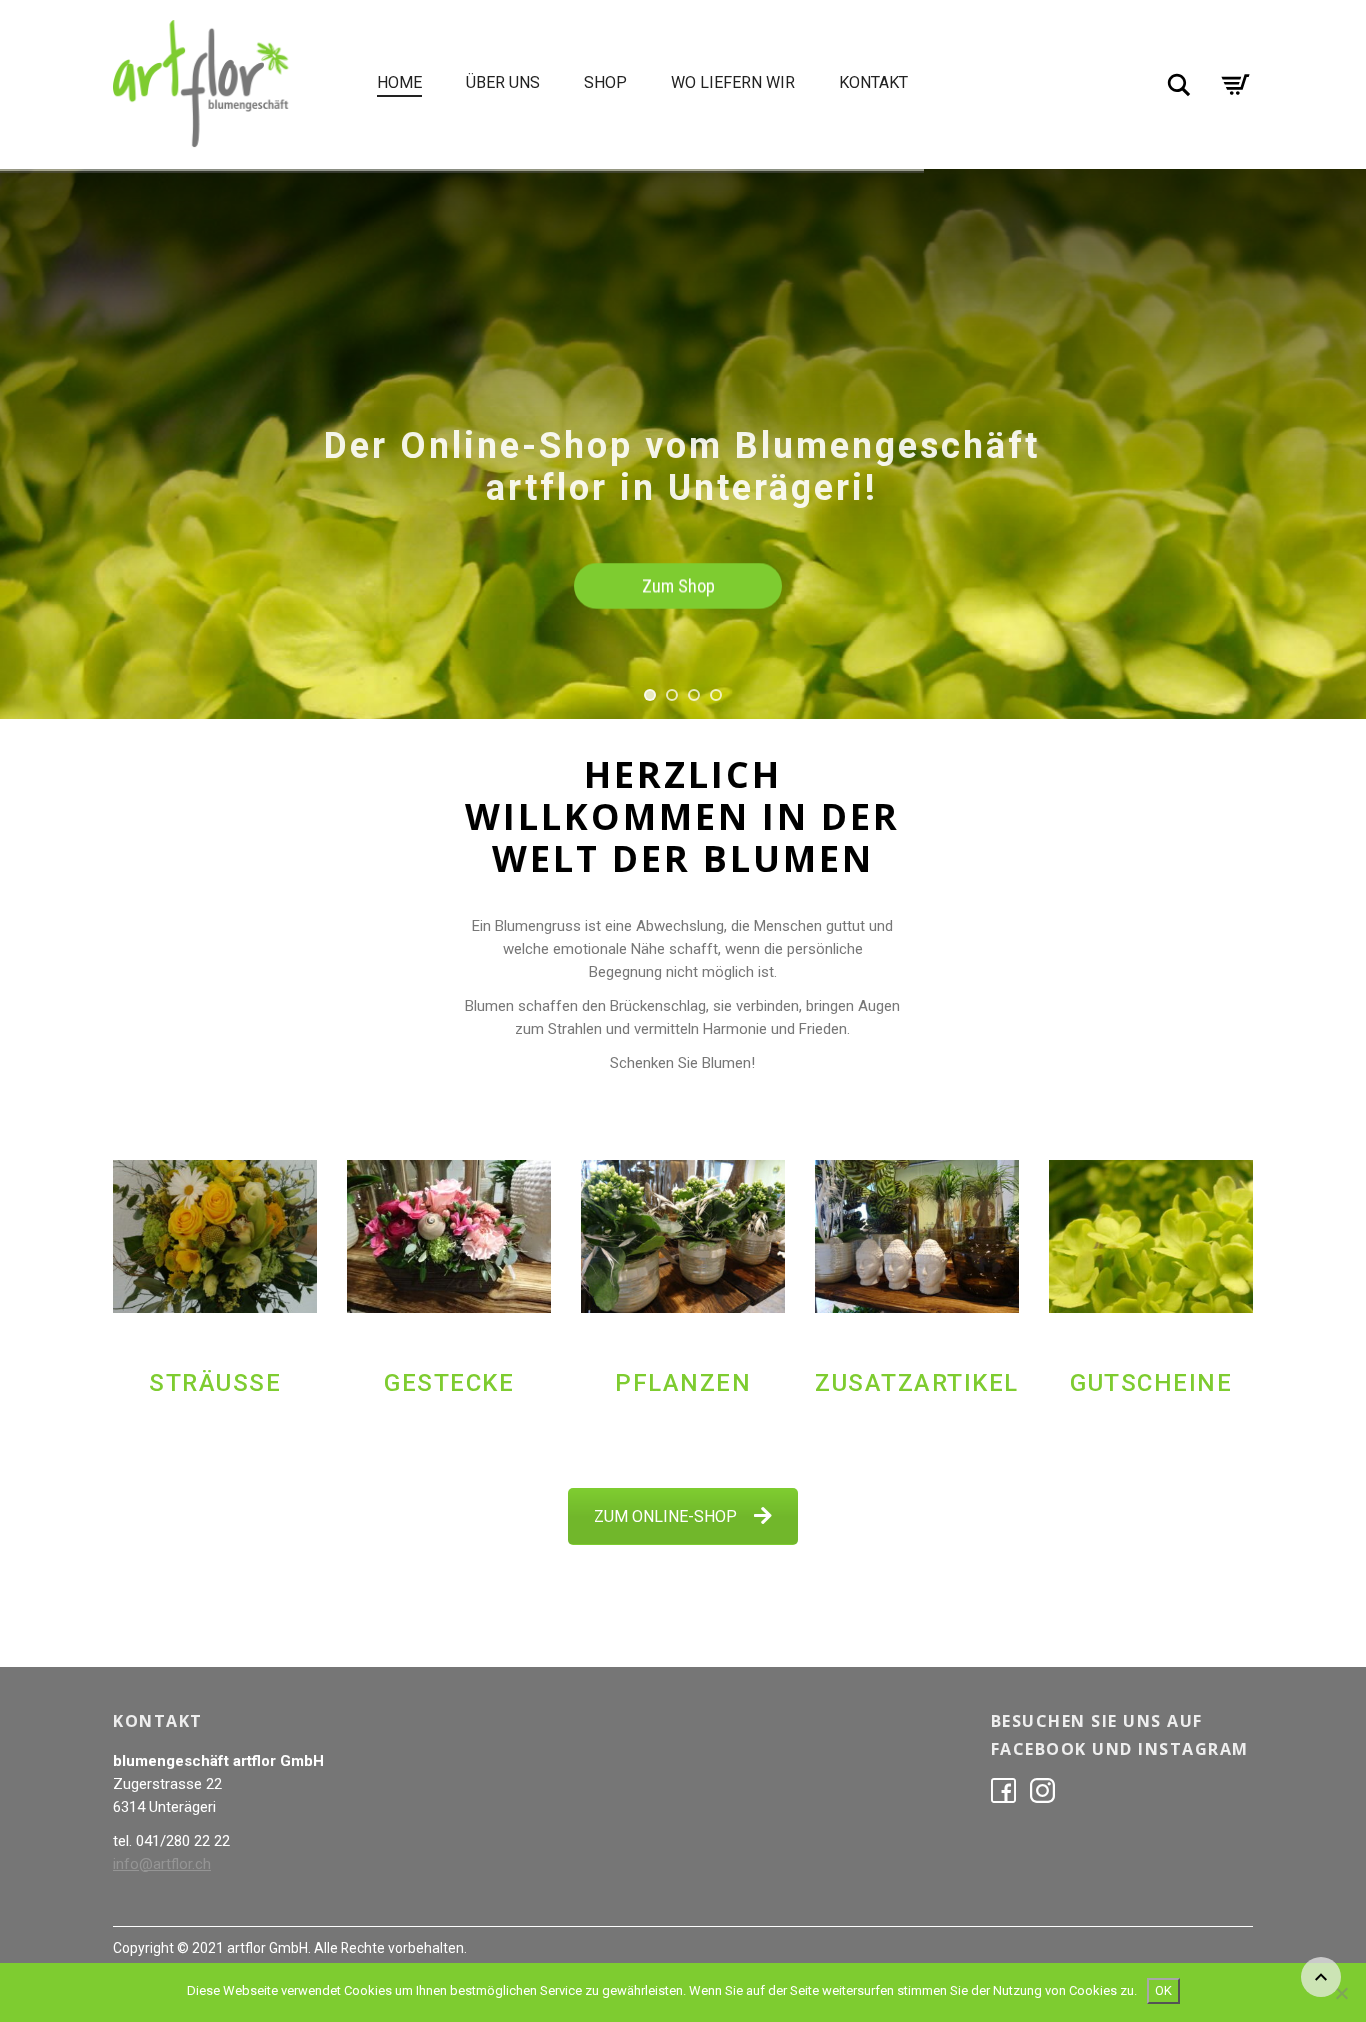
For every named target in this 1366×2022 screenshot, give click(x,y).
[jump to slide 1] (650, 695)
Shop (605, 82)
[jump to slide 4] (716, 695)
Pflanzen (683, 1383)
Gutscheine (1151, 1383)
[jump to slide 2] (672, 695)
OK (1163, 1990)
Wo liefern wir (733, 82)
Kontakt (873, 82)
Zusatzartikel (917, 1383)
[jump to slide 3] (694, 695)
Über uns (503, 82)
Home (399, 82)
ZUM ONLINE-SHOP (665, 1516)
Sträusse (215, 1383)
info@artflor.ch (162, 1864)
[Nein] (1341, 1993)
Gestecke (449, 1383)
